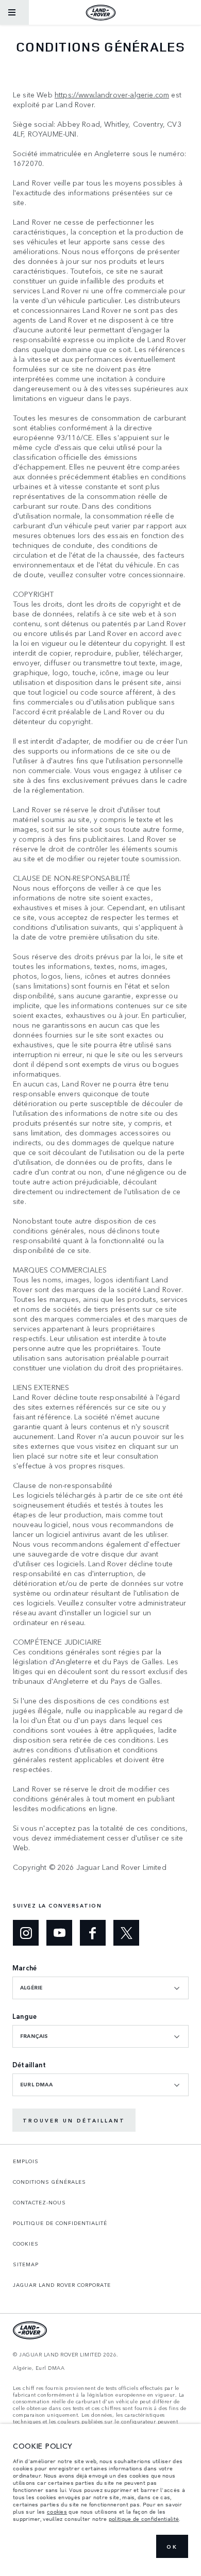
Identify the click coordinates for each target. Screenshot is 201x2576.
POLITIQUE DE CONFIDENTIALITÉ (60, 2223)
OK (172, 2547)
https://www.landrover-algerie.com (112, 95)
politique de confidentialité (144, 2519)
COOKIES (26, 2244)
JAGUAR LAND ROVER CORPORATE (62, 2285)
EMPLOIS (26, 2161)
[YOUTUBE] (59, 1933)
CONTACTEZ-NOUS (39, 2202)
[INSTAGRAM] (26, 1933)
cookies (57, 2512)
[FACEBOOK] (93, 1933)
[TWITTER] (126, 1933)
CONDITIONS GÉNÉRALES (49, 2182)
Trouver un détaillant (74, 2120)
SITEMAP (26, 2264)
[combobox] (100, 1988)
